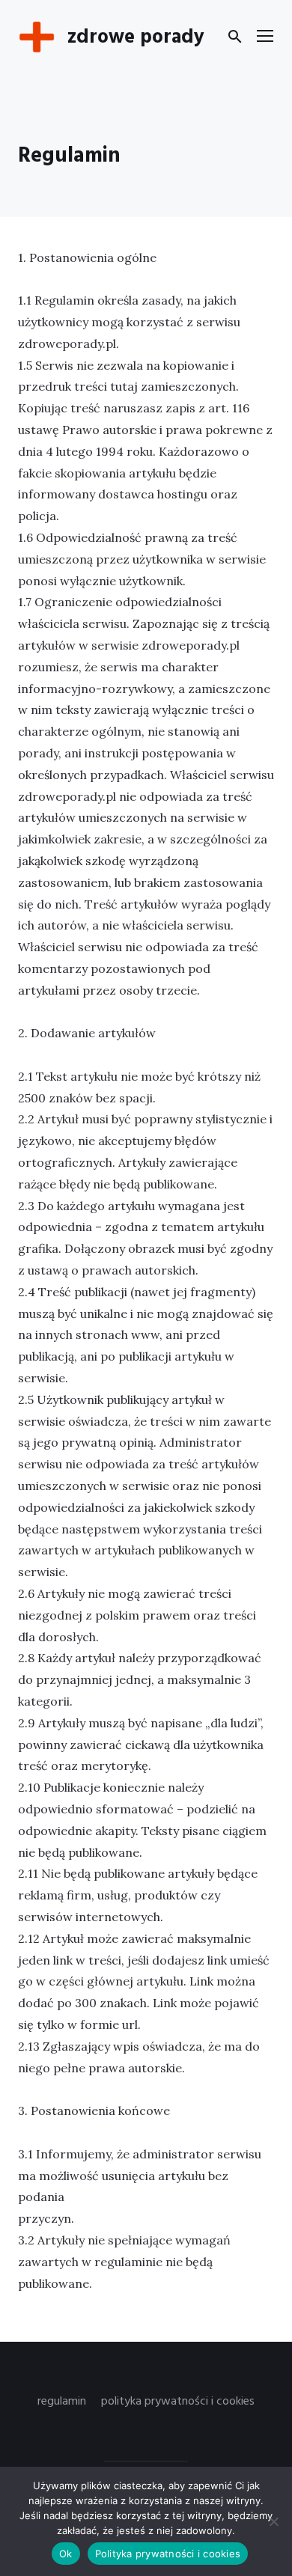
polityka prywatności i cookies (178, 2402)
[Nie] (273, 2521)
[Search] (235, 37)
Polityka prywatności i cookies (168, 2554)
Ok (66, 2554)
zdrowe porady (136, 38)
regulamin (62, 2402)
